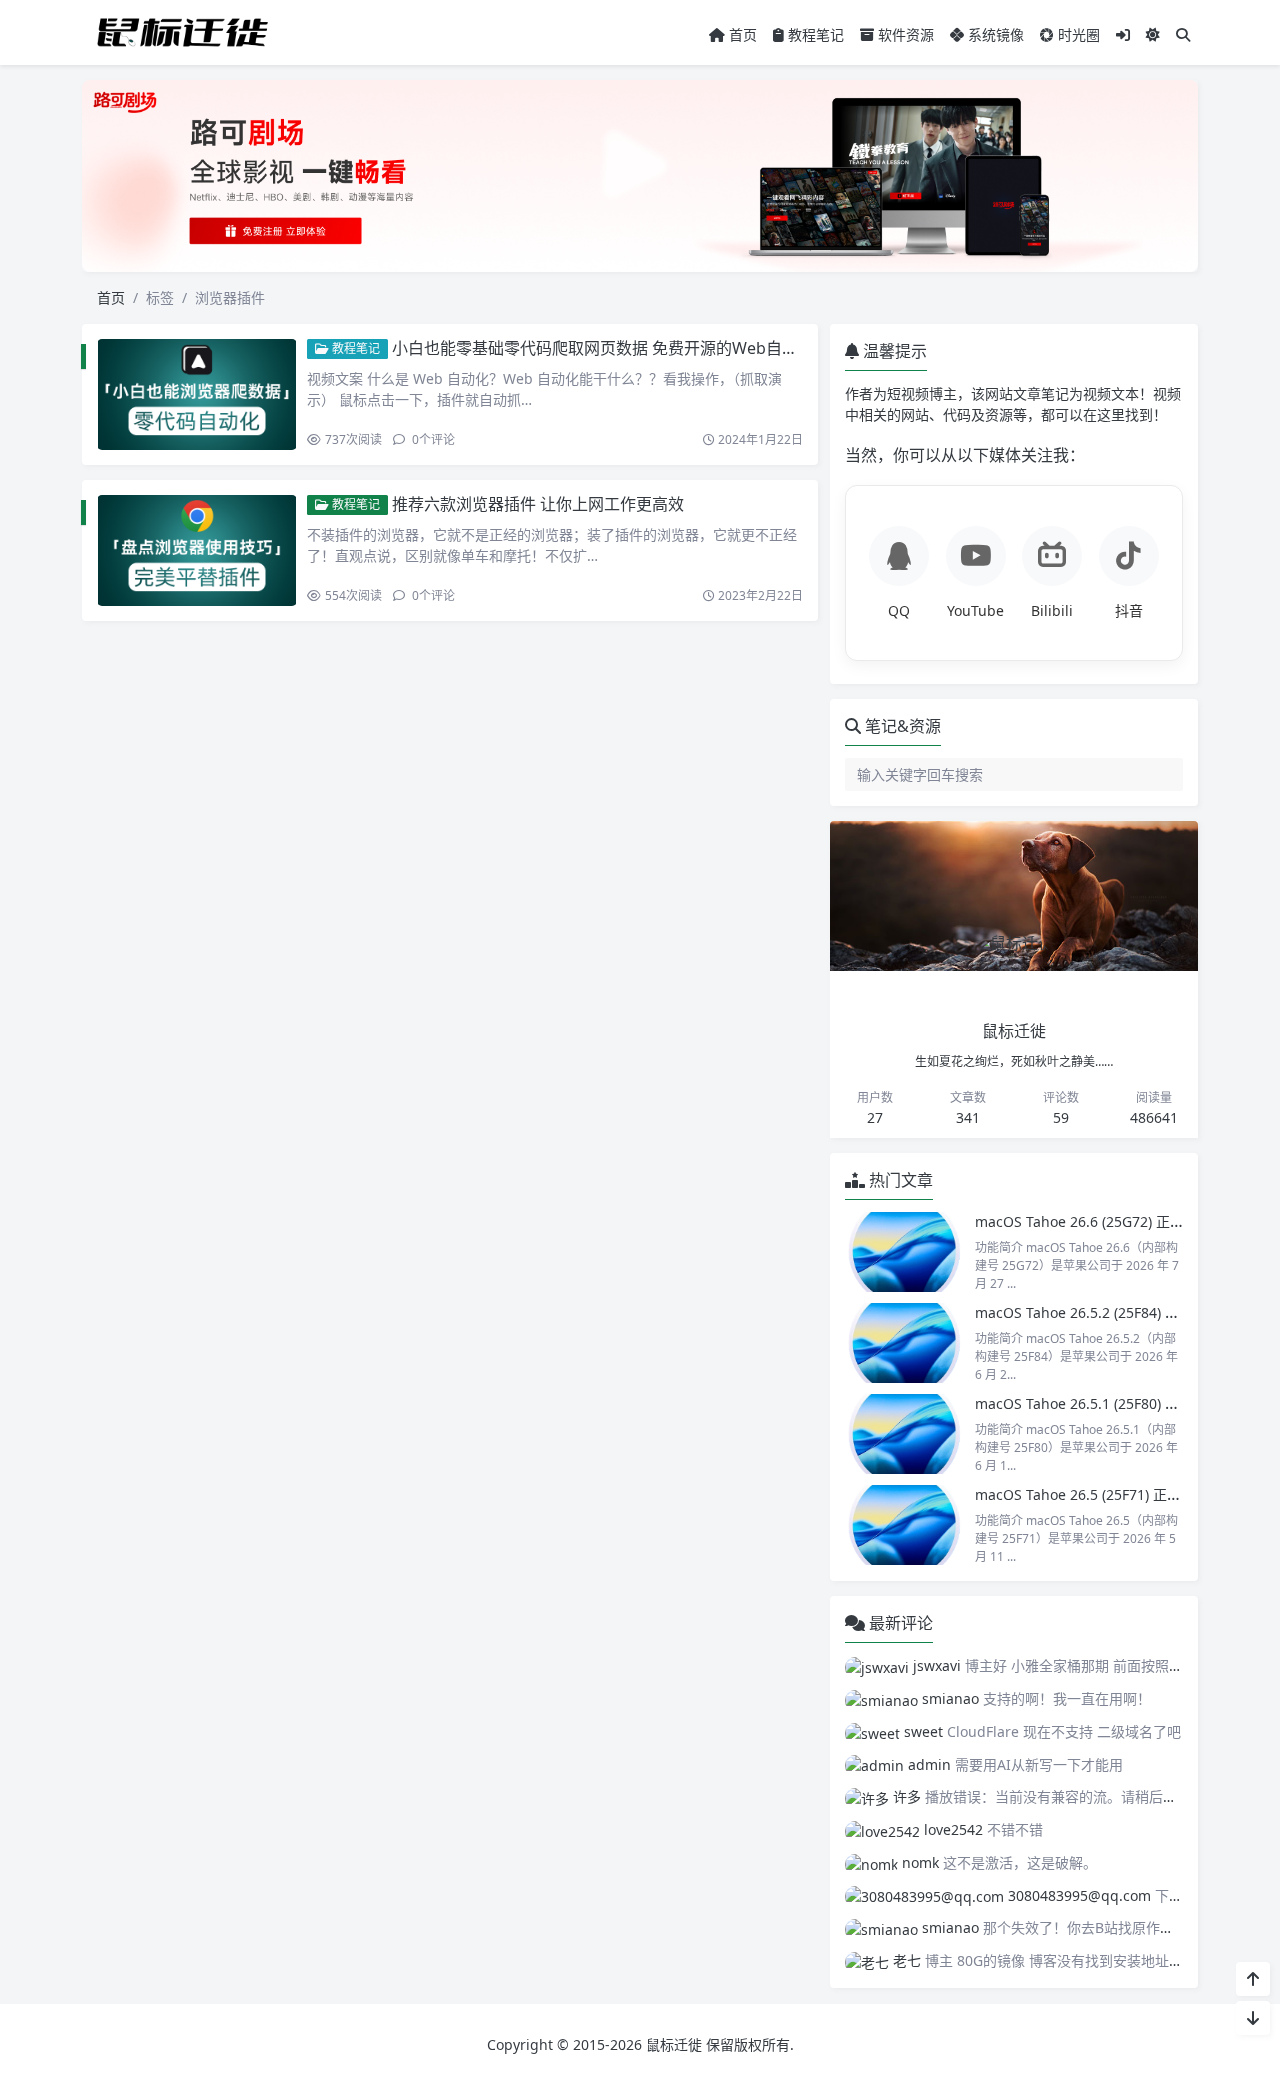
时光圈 (1077, 34)
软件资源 (904, 34)
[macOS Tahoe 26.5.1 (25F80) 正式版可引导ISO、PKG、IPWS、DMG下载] (905, 1434)
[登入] (1123, 34)
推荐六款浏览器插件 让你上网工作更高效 (538, 504)
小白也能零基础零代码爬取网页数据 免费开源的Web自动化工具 (619, 348)
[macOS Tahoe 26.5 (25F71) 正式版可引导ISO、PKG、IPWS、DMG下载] (905, 1525)
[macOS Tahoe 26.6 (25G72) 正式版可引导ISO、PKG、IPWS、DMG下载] (905, 1252)
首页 (741, 34)
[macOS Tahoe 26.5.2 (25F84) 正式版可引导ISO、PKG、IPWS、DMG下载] (905, 1343)
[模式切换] (1153, 34)
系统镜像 (994, 34)
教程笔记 (814, 34)
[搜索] (1183, 34)
